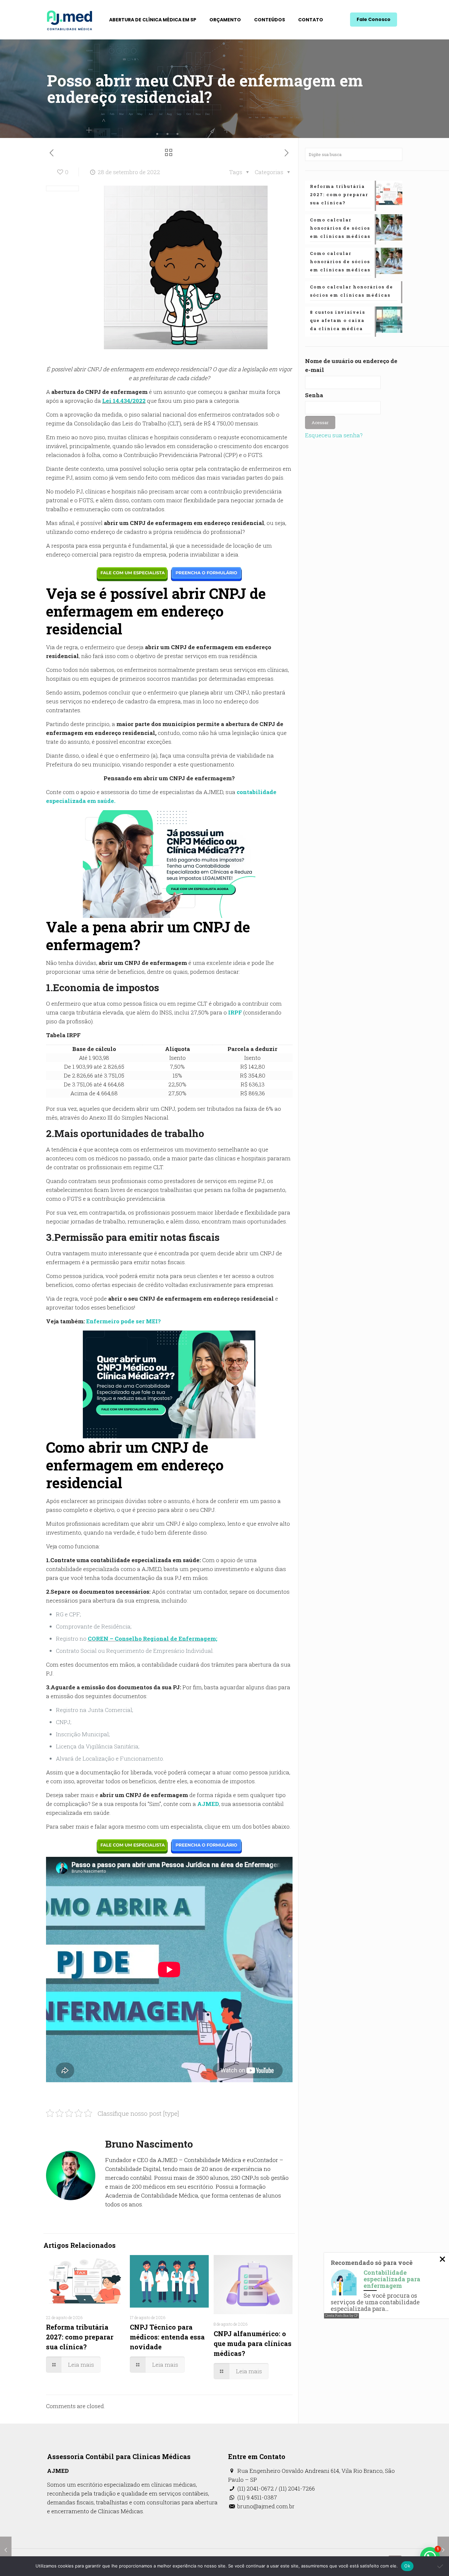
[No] (441, 2566)
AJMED (208, 1804)
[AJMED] (70, 20)
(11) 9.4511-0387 (257, 2497)
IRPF (235, 1012)
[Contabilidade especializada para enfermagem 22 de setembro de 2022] (6, 2550)
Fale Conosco (374, 19)
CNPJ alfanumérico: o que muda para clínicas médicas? (253, 2343)
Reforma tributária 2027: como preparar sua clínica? (80, 2337)
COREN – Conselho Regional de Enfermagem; (153, 1639)
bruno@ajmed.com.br (265, 2506)
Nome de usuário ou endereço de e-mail (351, 365)
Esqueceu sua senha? (334, 435)
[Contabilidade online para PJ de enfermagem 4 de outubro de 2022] (443, 2550)
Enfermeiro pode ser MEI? (123, 1321)
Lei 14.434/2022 (124, 401)
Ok (407, 2566)
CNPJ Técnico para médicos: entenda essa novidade (167, 2337)
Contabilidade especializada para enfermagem (392, 2279)
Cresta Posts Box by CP (342, 2316)
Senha (314, 395)
